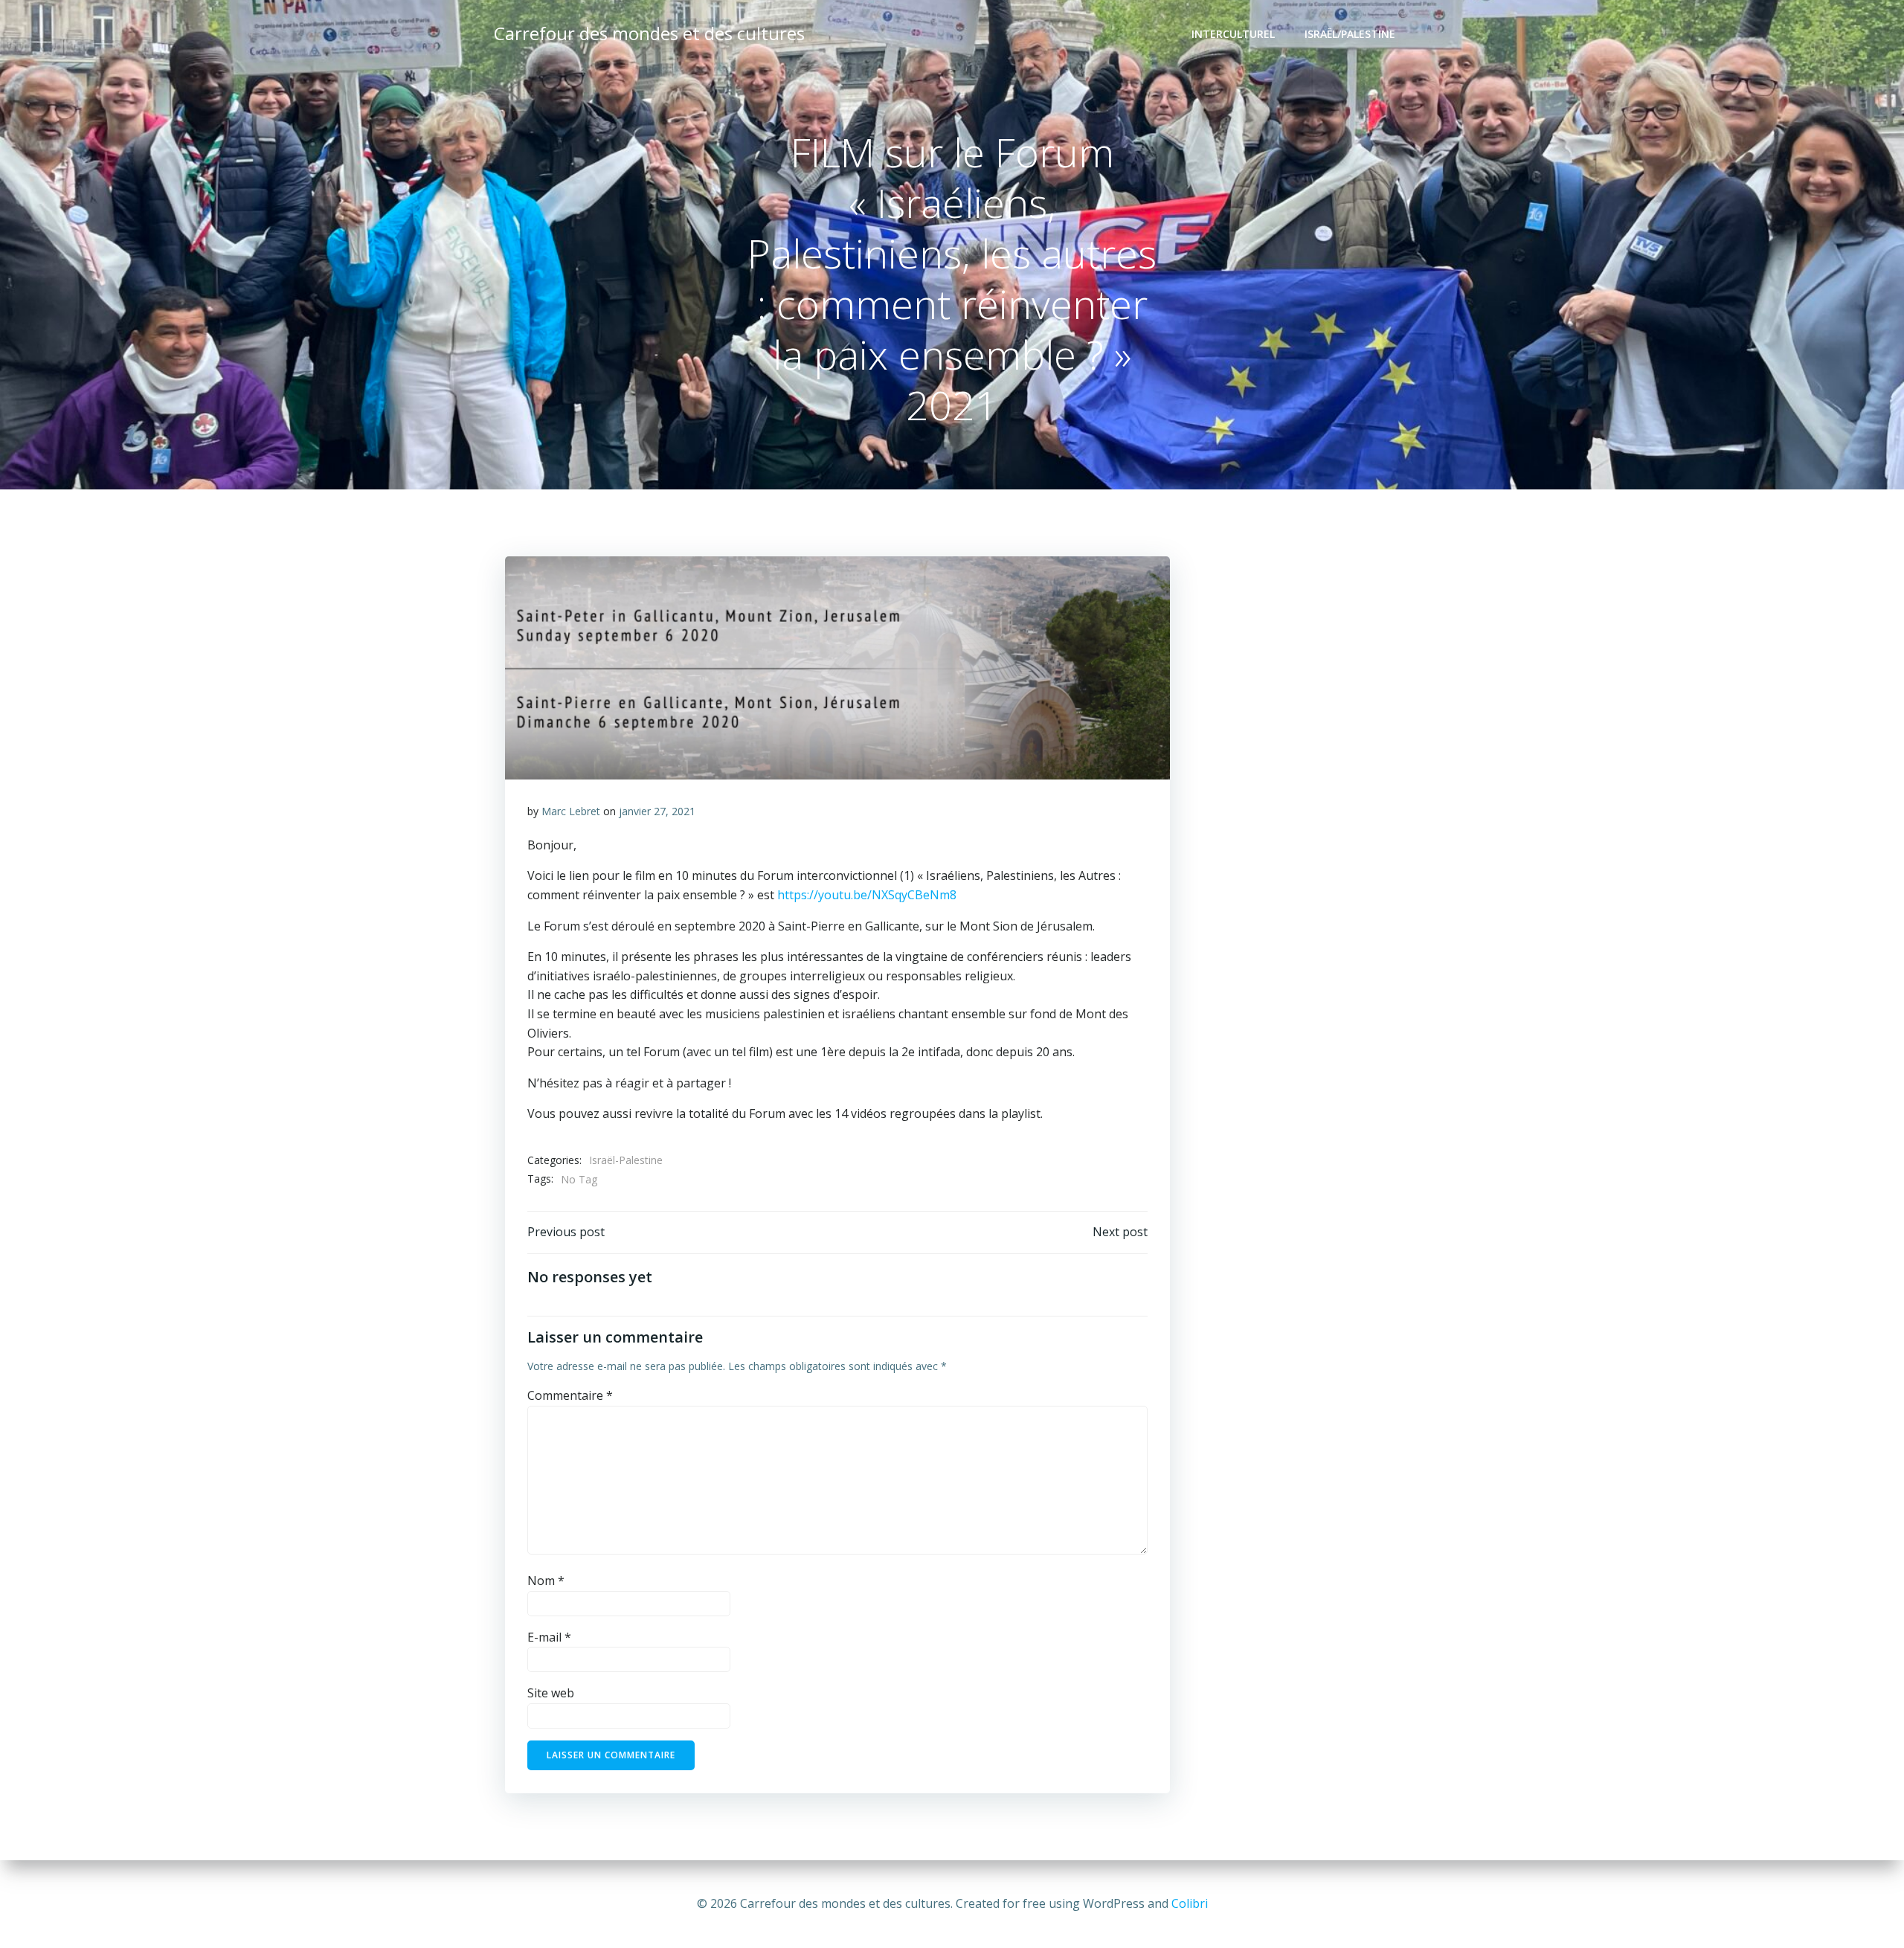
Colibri (1190, 1903)
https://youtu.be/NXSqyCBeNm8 (867, 895)
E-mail (549, 1637)
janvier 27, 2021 (657, 811)
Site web (551, 1693)
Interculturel (1233, 34)
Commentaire (570, 1395)
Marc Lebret (571, 811)
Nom (546, 1581)
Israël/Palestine (1350, 34)
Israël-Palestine (626, 1160)
